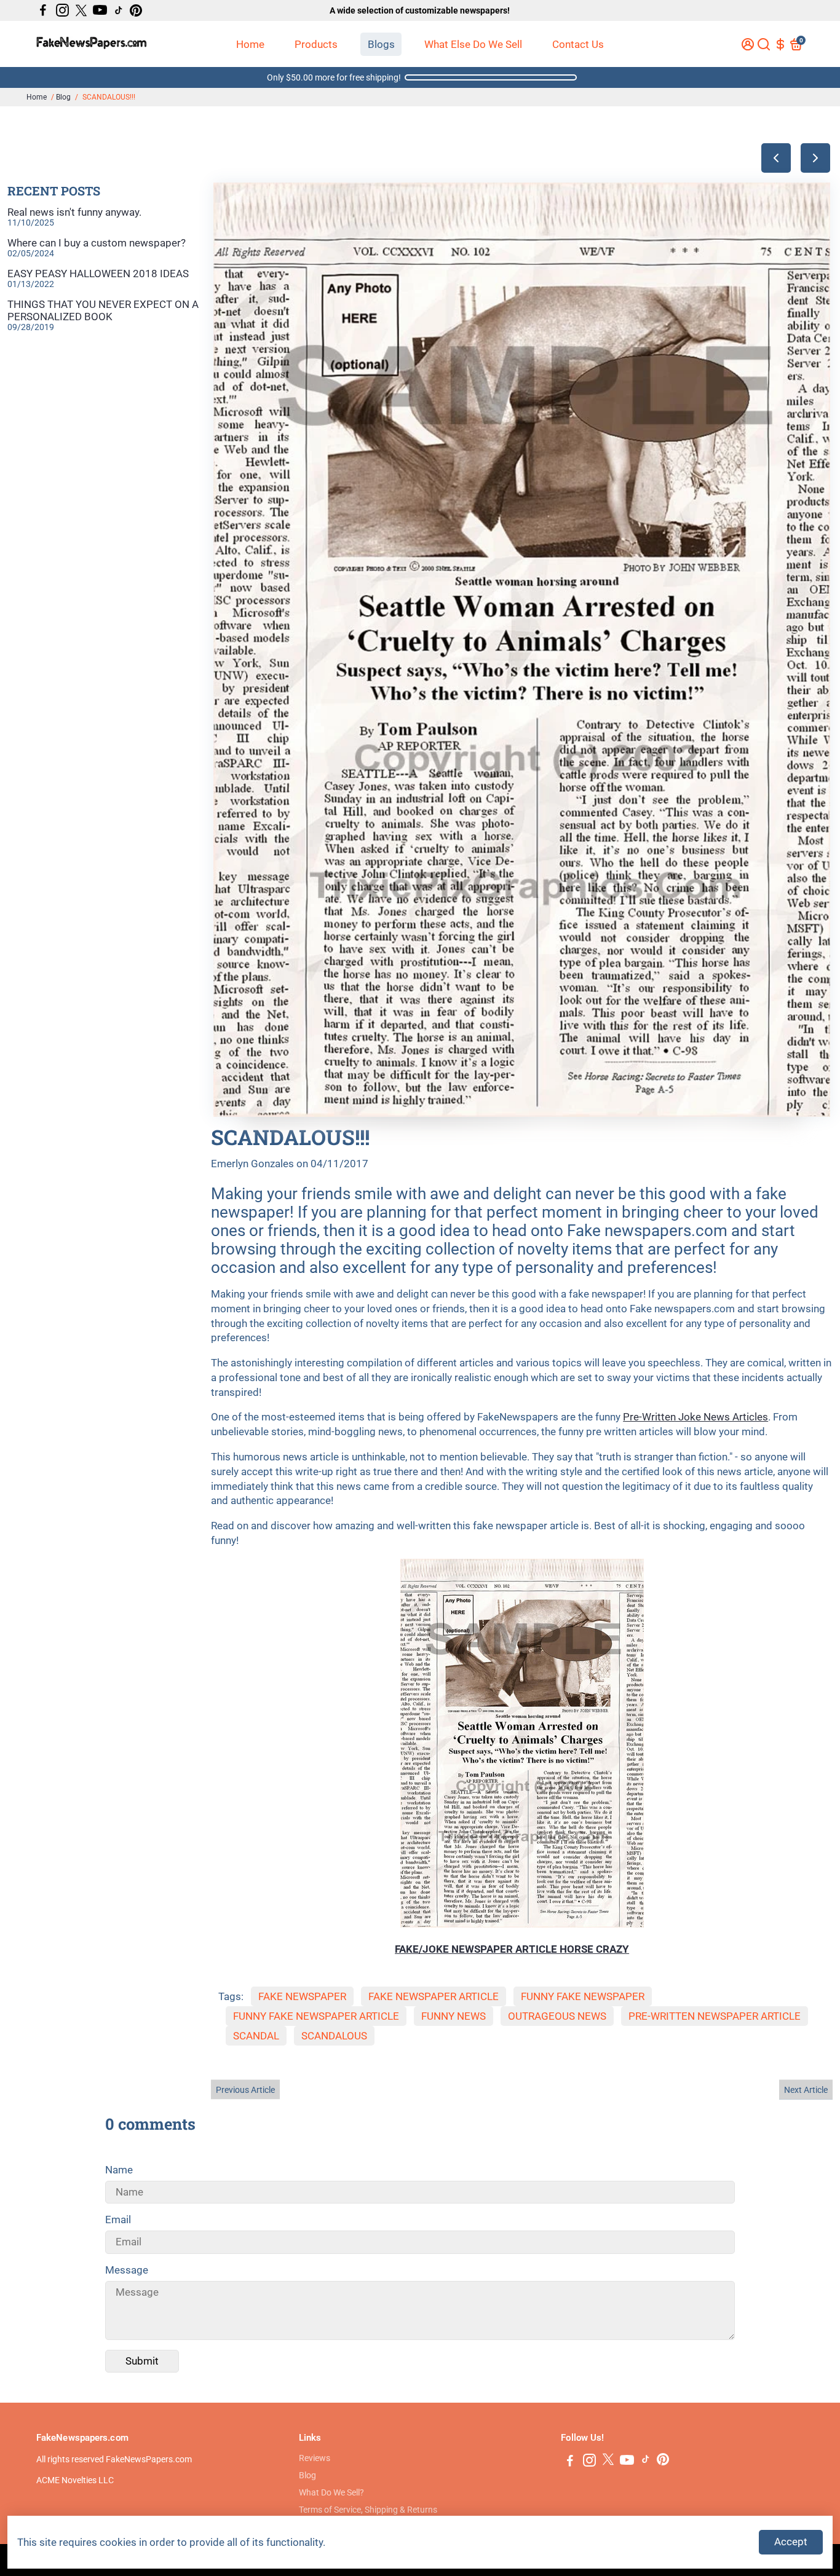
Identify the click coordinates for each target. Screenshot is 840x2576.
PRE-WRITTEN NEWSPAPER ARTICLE (715, 2016)
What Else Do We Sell (473, 44)
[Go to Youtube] (100, 10)
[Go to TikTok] (119, 10)
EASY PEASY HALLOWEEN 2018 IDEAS (98, 274)
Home (250, 44)
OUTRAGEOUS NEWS (557, 2016)
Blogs (381, 44)
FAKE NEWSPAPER (302, 1996)
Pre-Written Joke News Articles (695, 1417)
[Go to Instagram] (62, 10)
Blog (63, 97)
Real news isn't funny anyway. (74, 212)
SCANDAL (256, 2036)
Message (127, 2270)
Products (316, 44)
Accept (791, 2542)
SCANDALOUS (334, 2036)
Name (119, 2170)
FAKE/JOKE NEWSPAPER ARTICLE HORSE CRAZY (512, 1949)
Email (118, 2220)
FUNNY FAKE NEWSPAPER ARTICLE (316, 2016)
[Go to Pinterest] (136, 10)
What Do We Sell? (331, 2492)
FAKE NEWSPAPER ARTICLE (434, 1996)
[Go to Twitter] (81, 10)
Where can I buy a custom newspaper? (97, 243)
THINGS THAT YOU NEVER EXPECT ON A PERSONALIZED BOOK (103, 310)
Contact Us (578, 44)
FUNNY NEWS (454, 2016)
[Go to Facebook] (43, 10)
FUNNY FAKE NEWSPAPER (583, 1996)
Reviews (315, 2458)
